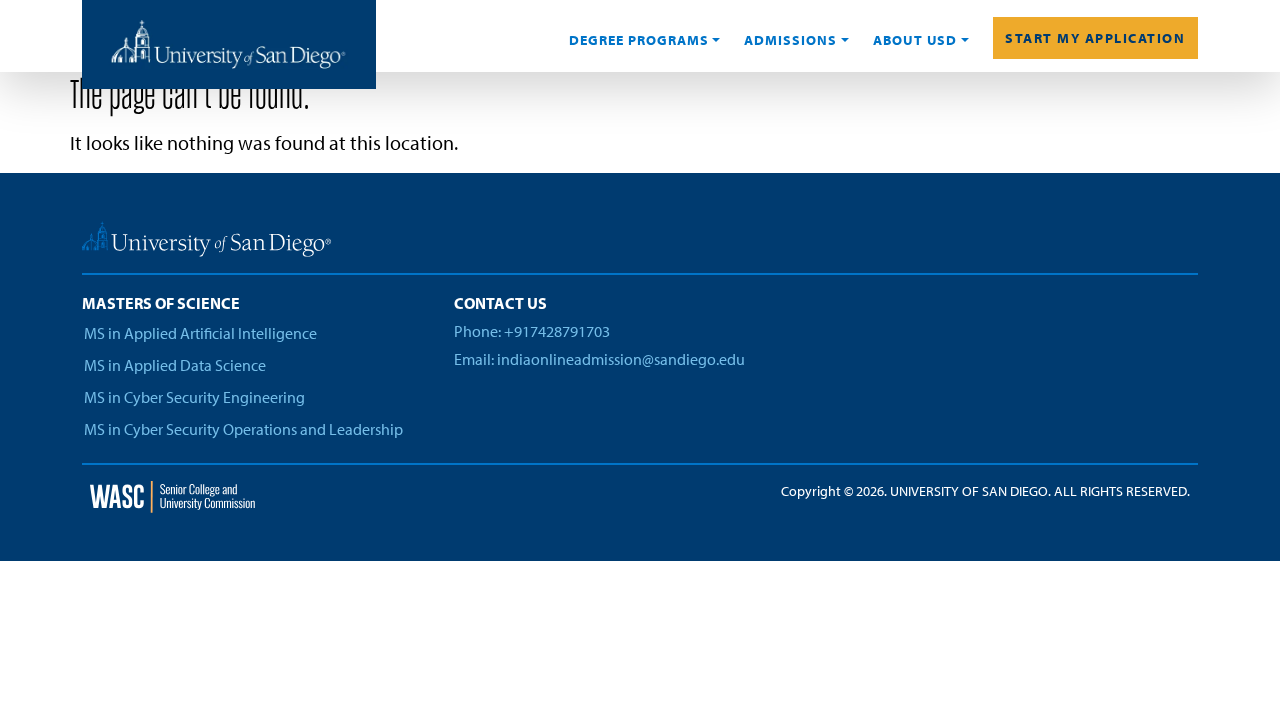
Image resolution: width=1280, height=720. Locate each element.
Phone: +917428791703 (532, 331)
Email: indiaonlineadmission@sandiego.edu (599, 359)
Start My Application (1095, 38)
